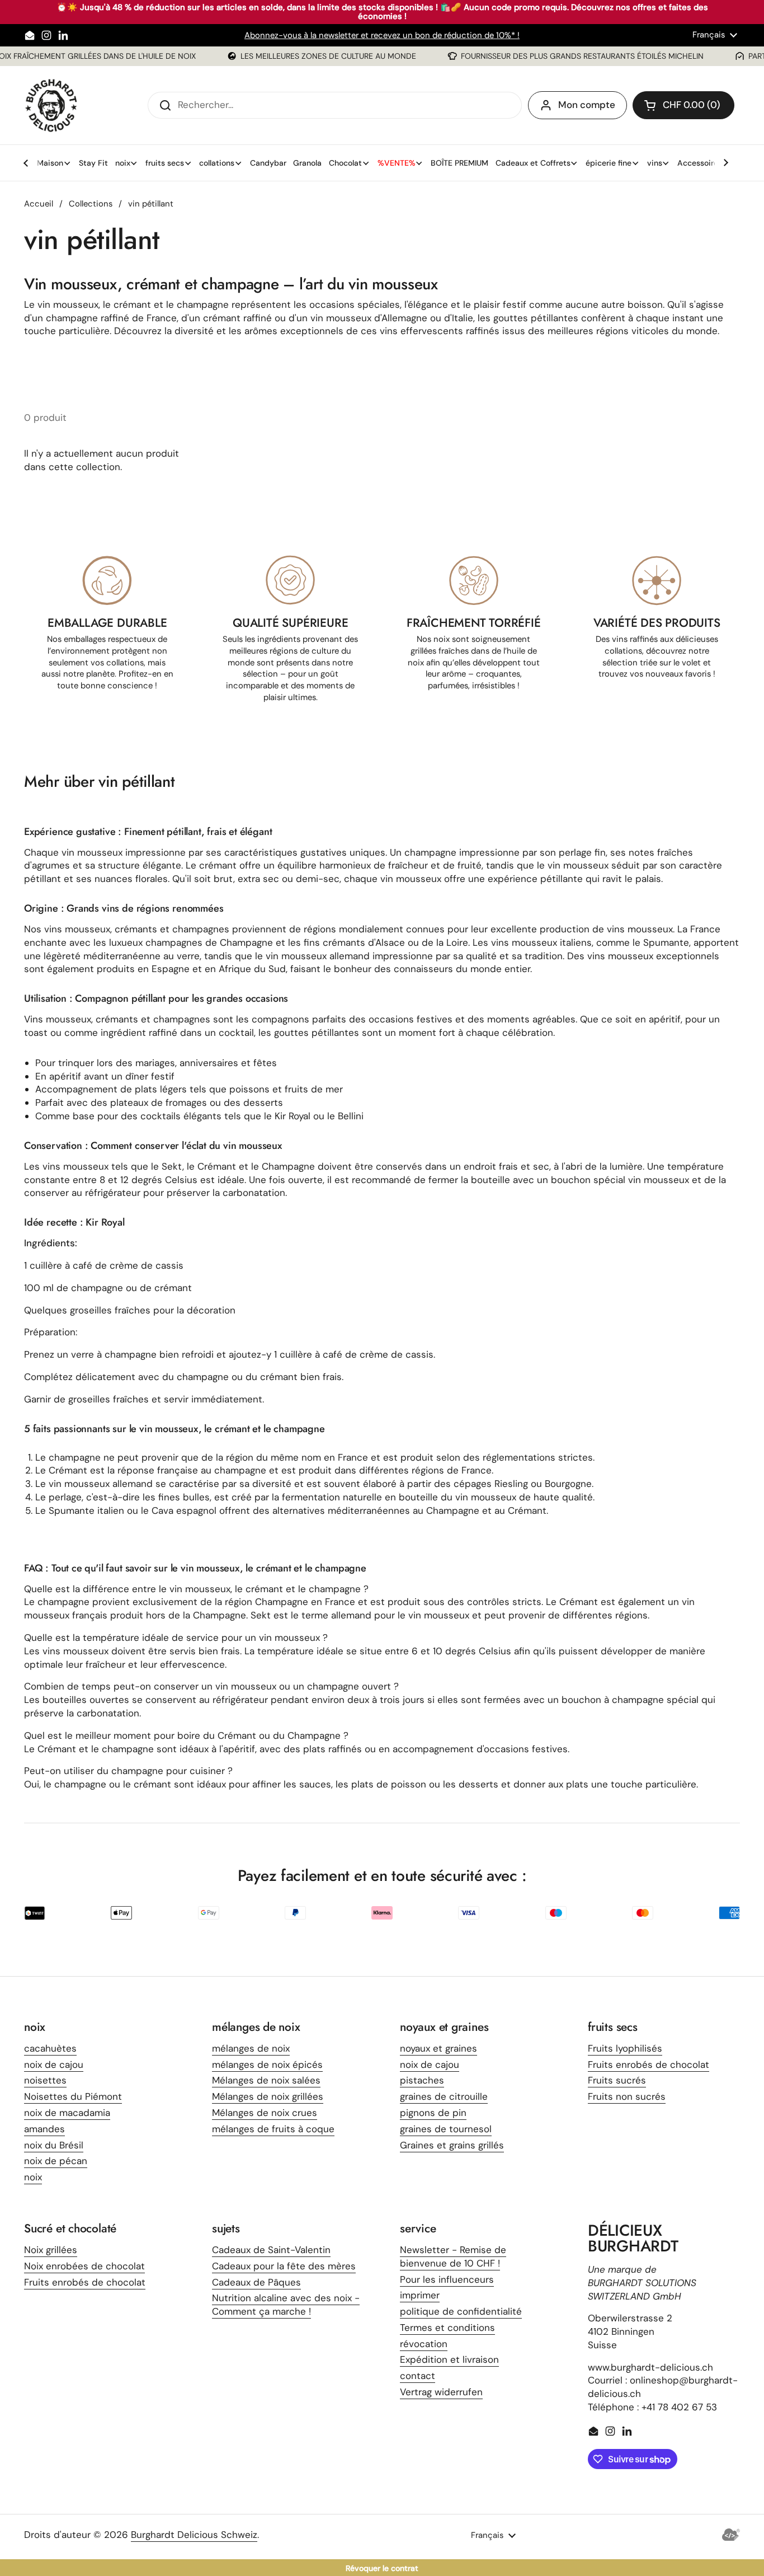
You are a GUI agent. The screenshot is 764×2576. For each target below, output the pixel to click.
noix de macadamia (67, 2113)
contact (418, 2376)
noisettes (45, 2080)
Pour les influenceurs (447, 2279)
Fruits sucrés (617, 2080)
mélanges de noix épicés (267, 2064)
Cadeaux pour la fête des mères (284, 2266)
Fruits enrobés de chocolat (649, 2064)
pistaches (422, 2080)
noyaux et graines (438, 2048)
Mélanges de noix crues (265, 2113)
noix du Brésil (54, 2145)
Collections (91, 204)
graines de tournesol (446, 2129)
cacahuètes (50, 2048)
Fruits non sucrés (627, 2096)
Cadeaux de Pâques (256, 2282)
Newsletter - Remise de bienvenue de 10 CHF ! (453, 2256)
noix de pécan (56, 2161)
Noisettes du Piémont (73, 2096)
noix (33, 2177)
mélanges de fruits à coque (273, 2129)
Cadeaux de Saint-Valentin (271, 2250)
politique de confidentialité (461, 2311)
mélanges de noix (251, 2048)
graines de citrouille (444, 2096)
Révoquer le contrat (382, 2568)
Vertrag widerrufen (441, 2392)
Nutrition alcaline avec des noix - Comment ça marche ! (286, 2305)
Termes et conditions (447, 2328)
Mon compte (587, 105)
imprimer (420, 2295)
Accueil (39, 204)
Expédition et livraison (449, 2359)
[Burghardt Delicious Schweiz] (52, 105)
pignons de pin (433, 2113)
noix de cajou (54, 2064)
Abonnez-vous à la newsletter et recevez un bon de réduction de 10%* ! (382, 35)
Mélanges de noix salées (266, 2080)
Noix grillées (51, 2250)
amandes (44, 2129)
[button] (683, 105)
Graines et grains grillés (452, 2145)
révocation (424, 2344)
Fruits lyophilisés (625, 2048)
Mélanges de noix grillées (268, 2096)
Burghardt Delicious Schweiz (194, 2535)
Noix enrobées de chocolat (84, 2266)
